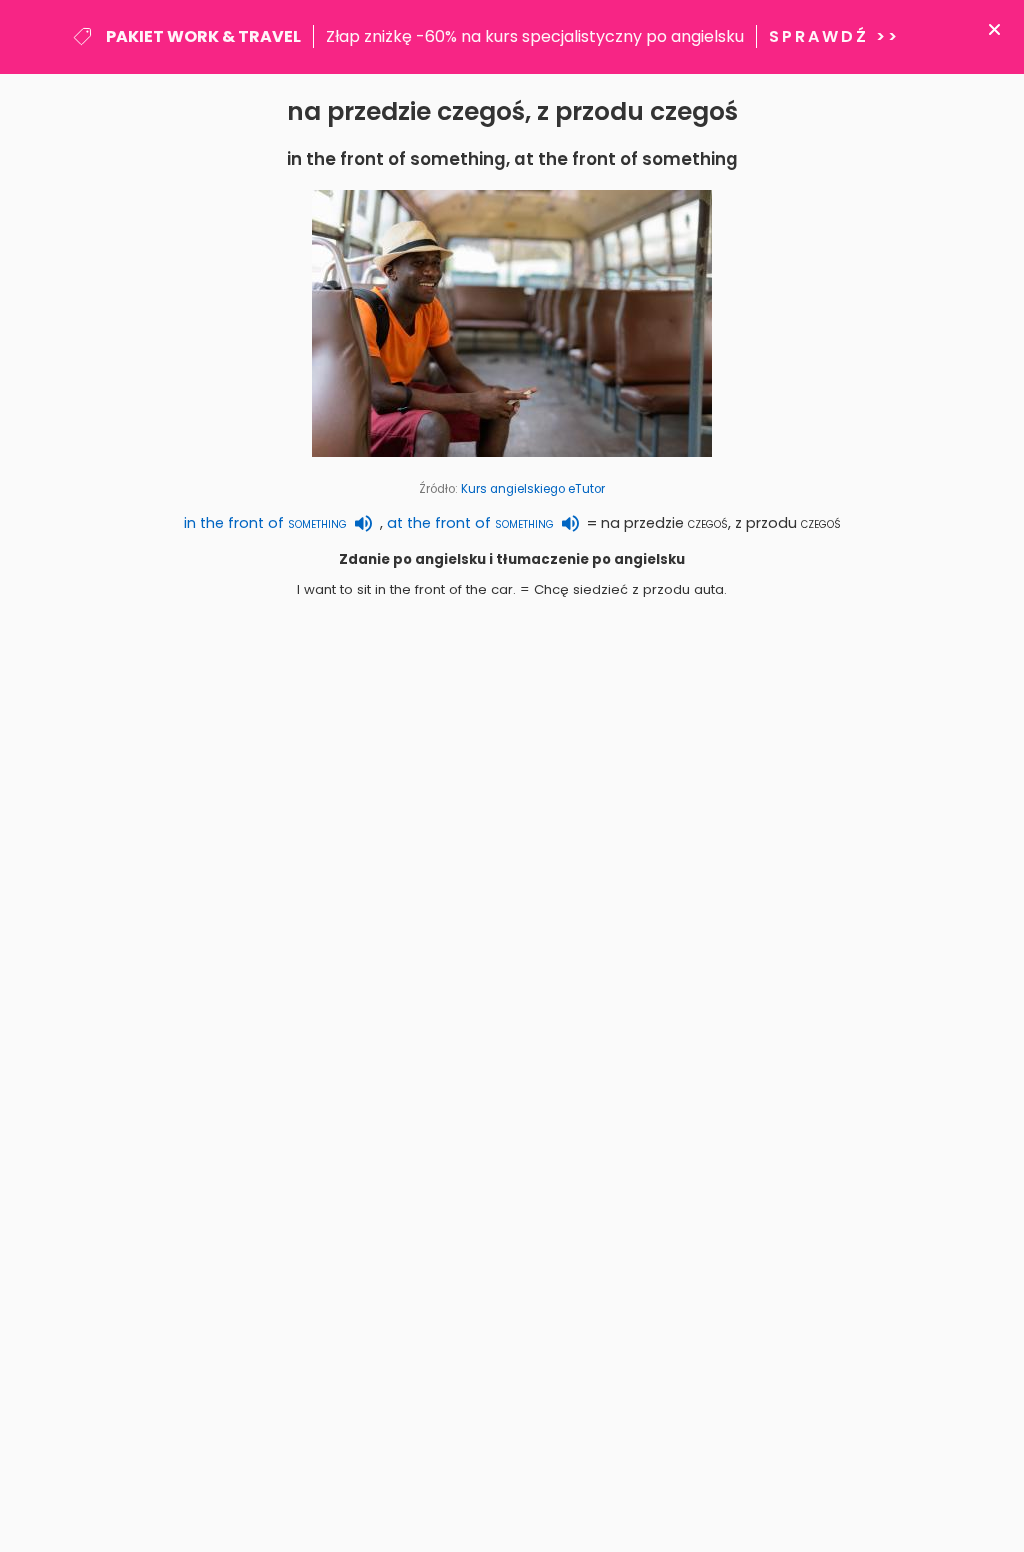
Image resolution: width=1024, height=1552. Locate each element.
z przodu (788, 523)
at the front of (470, 523)
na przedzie (664, 523)
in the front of (265, 523)
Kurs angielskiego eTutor (533, 489)
